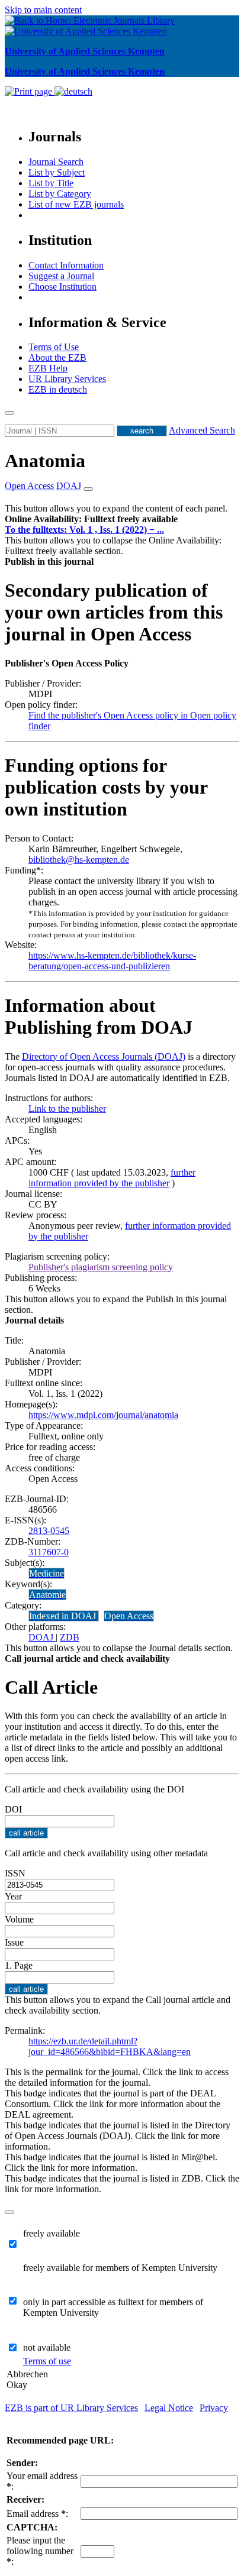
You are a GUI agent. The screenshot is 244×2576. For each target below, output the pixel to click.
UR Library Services (67, 379)
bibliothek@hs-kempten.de (79, 860)
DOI (13, 1809)
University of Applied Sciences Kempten (85, 51)
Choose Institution (62, 287)
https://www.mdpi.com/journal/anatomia (103, 1415)
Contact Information (66, 265)
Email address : (37, 2514)
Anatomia (45, 461)
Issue (14, 1942)
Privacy (214, 2408)
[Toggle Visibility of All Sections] (88, 489)
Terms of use (47, 2361)
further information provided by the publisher (112, 1178)
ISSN (15, 1873)
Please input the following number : (40, 2551)
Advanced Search (202, 430)
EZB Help (48, 368)
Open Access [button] (29, 486)
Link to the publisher (67, 1109)
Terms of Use (54, 347)
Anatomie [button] (47, 1595)
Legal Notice (169, 2408)
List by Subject (57, 172)
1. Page (19, 1965)
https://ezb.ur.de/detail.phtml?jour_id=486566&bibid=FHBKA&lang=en (110, 2046)
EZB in (58, 389)
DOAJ (42, 1637)
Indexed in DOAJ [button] (64, 1616)
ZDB (70, 1637)
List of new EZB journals (76, 204)
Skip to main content (43, 10)
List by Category (60, 194)
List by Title (51, 183)
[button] (91, 519)
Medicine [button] (46, 1573)
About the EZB (57, 357)
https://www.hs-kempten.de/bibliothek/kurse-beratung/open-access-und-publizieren (112, 961)
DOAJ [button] (69, 486)
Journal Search (56, 162)
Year (13, 1896)
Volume (19, 1919)
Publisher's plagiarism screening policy (101, 1267)
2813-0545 (49, 1531)
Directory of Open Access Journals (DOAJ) (104, 1056)
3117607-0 (49, 1552)
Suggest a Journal (61, 276)
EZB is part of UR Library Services (71, 2408)
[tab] (122, 519)
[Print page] (30, 91)
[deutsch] (73, 91)
